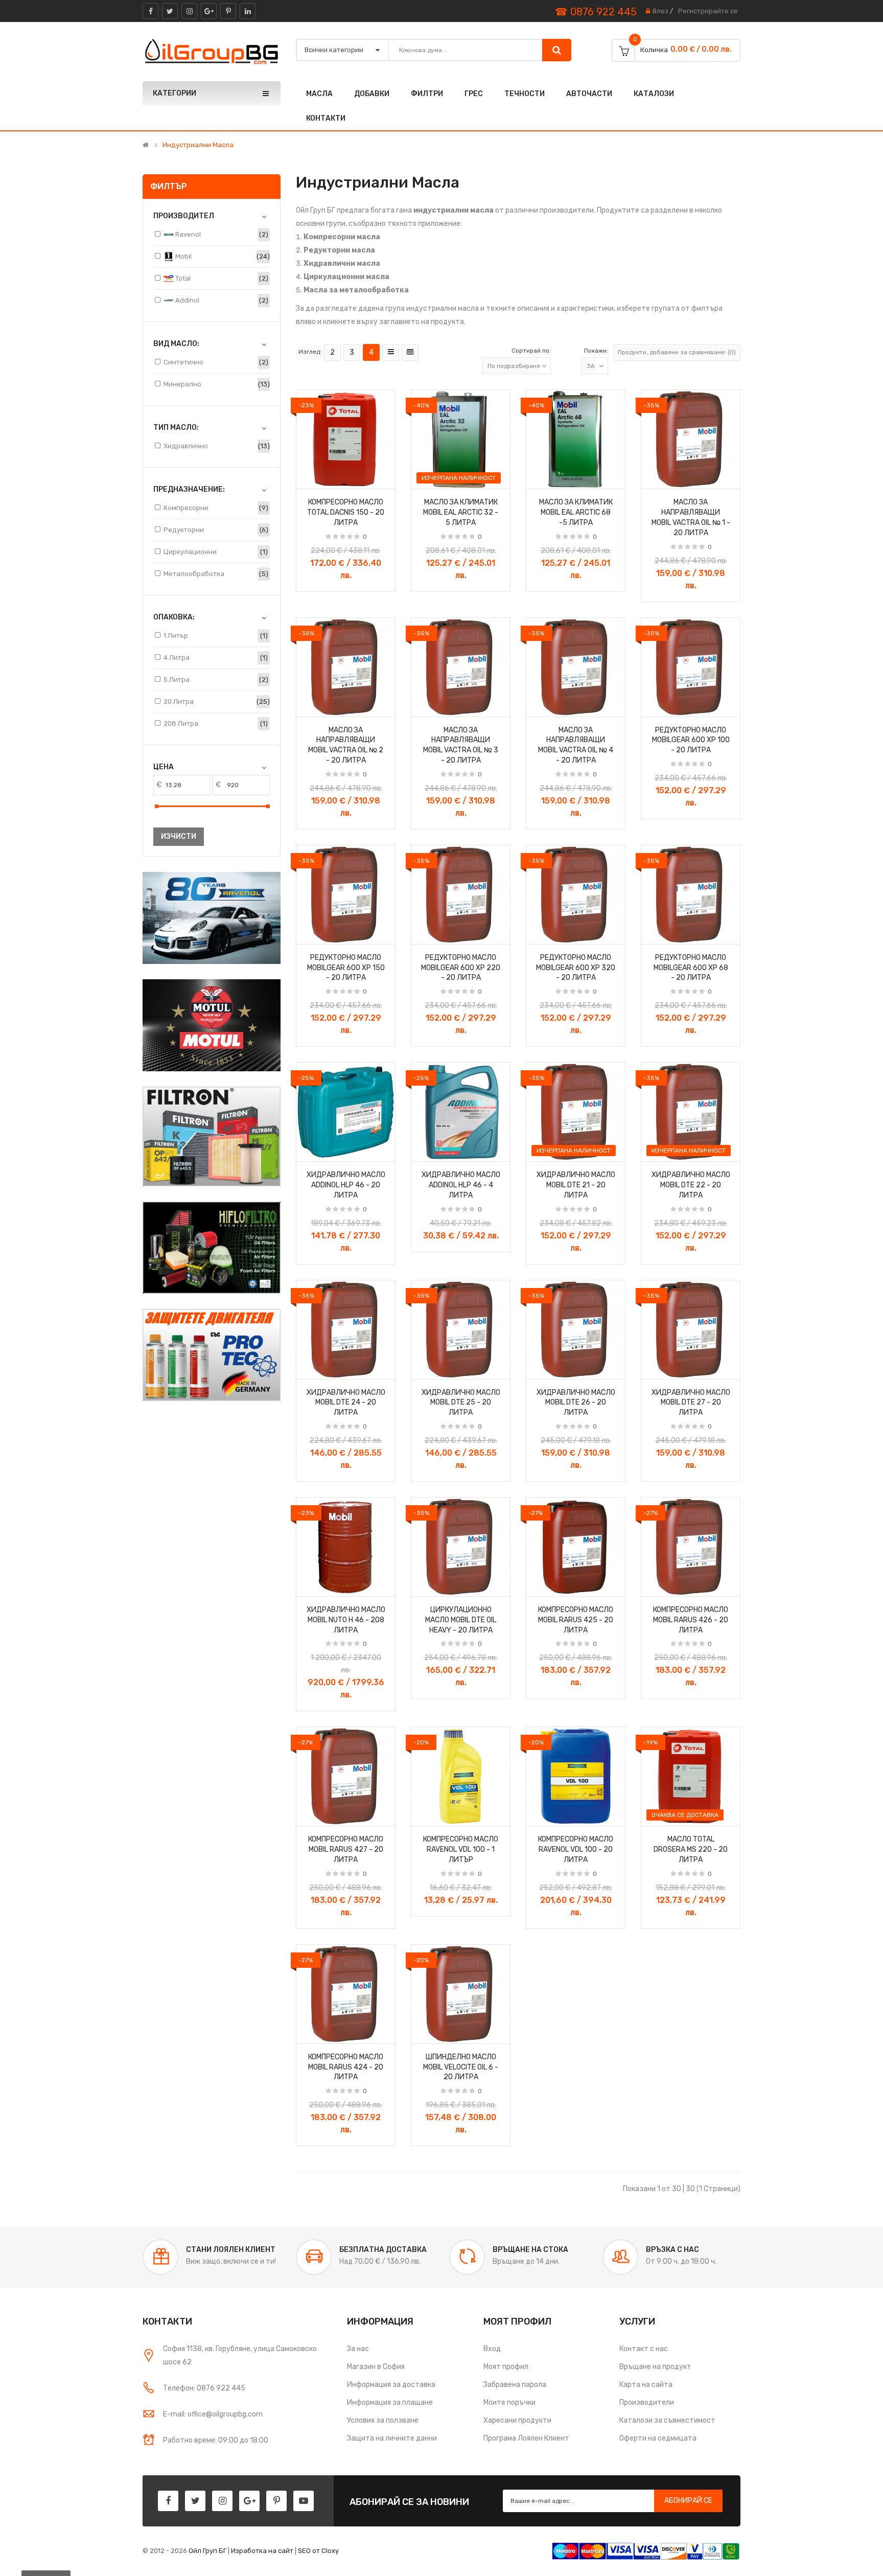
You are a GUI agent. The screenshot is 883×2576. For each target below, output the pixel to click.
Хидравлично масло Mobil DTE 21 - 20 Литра (576, 1185)
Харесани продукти (517, 2420)
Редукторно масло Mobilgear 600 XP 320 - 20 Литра (576, 968)
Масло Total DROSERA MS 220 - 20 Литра (691, 1849)
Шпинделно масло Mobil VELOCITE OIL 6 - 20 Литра (461, 2067)
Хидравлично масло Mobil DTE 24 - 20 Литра (346, 1403)
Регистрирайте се (708, 11)
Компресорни (186, 508)
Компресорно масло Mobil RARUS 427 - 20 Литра (346, 1849)
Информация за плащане (390, 2402)
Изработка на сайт (262, 2551)
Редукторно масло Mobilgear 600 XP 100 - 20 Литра (691, 740)
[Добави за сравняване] (384, 478)
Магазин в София (376, 2367)
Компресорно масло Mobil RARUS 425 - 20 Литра (576, 1620)
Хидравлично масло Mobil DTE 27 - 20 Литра (691, 1403)
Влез (660, 11)
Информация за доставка (391, 2385)
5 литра (177, 680)
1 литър (176, 636)
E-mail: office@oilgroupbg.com (213, 2414)
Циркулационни (190, 552)
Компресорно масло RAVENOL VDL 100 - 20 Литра (576, 1849)
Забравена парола (515, 2385)
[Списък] (391, 352)
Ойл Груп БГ (207, 2551)
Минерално (182, 384)
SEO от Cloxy (318, 2551)
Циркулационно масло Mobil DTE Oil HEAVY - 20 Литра (461, 1620)
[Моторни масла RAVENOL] (212, 918)
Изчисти (179, 836)
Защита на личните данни (392, 2438)
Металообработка (194, 574)
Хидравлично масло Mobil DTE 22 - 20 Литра (691, 1185)
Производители (647, 2402)
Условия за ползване (383, 2420)
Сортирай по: (531, 351)
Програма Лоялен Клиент (526, 2438)
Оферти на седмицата (658, 2438)
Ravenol (187, 234)
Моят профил (506, 2367)
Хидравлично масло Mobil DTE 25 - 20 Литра (461, 1403)
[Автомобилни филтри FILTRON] (212, 1136)
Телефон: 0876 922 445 (204, 2388)
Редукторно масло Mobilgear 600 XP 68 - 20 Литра (691, 968)
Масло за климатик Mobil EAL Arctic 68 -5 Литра (576, 512)
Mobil (183, 256)
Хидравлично (186, 446)
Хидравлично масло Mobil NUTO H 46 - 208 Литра (346, 1620)
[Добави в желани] (308, 478)
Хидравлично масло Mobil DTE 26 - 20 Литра (576, 1403)
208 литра (181, 723)
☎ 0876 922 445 (596, 12)
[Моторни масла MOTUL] (212, 1025)
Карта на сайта (646, 2385)
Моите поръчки (509, 2402)
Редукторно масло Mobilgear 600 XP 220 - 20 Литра (461, 968)
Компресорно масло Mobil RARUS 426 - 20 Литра (691, 1620)
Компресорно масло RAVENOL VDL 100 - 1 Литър (461, 1849)
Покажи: (596, 351)
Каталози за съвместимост (667, 2420)
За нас (358, 2349)
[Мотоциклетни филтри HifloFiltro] (212, 1248)
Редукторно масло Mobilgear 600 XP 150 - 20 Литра (346, 968)
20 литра (179, 701)
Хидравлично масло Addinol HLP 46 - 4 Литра (461, 1185)
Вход (492, 2349)
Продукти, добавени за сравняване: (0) (677, 352)
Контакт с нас (644, 2349)
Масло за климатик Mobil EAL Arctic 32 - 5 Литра (461, 512)
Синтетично (183, 362)
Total (182, 278)
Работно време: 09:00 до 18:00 (216, 2440)
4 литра (177, 658)
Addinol (187, 300)
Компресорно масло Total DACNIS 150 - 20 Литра (346, 512)
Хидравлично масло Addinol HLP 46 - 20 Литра (346, 1185)
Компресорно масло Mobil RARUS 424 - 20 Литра (346, 2067)
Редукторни (184, 530)
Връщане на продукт (655, 2367)
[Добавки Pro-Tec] (212, 1355)
